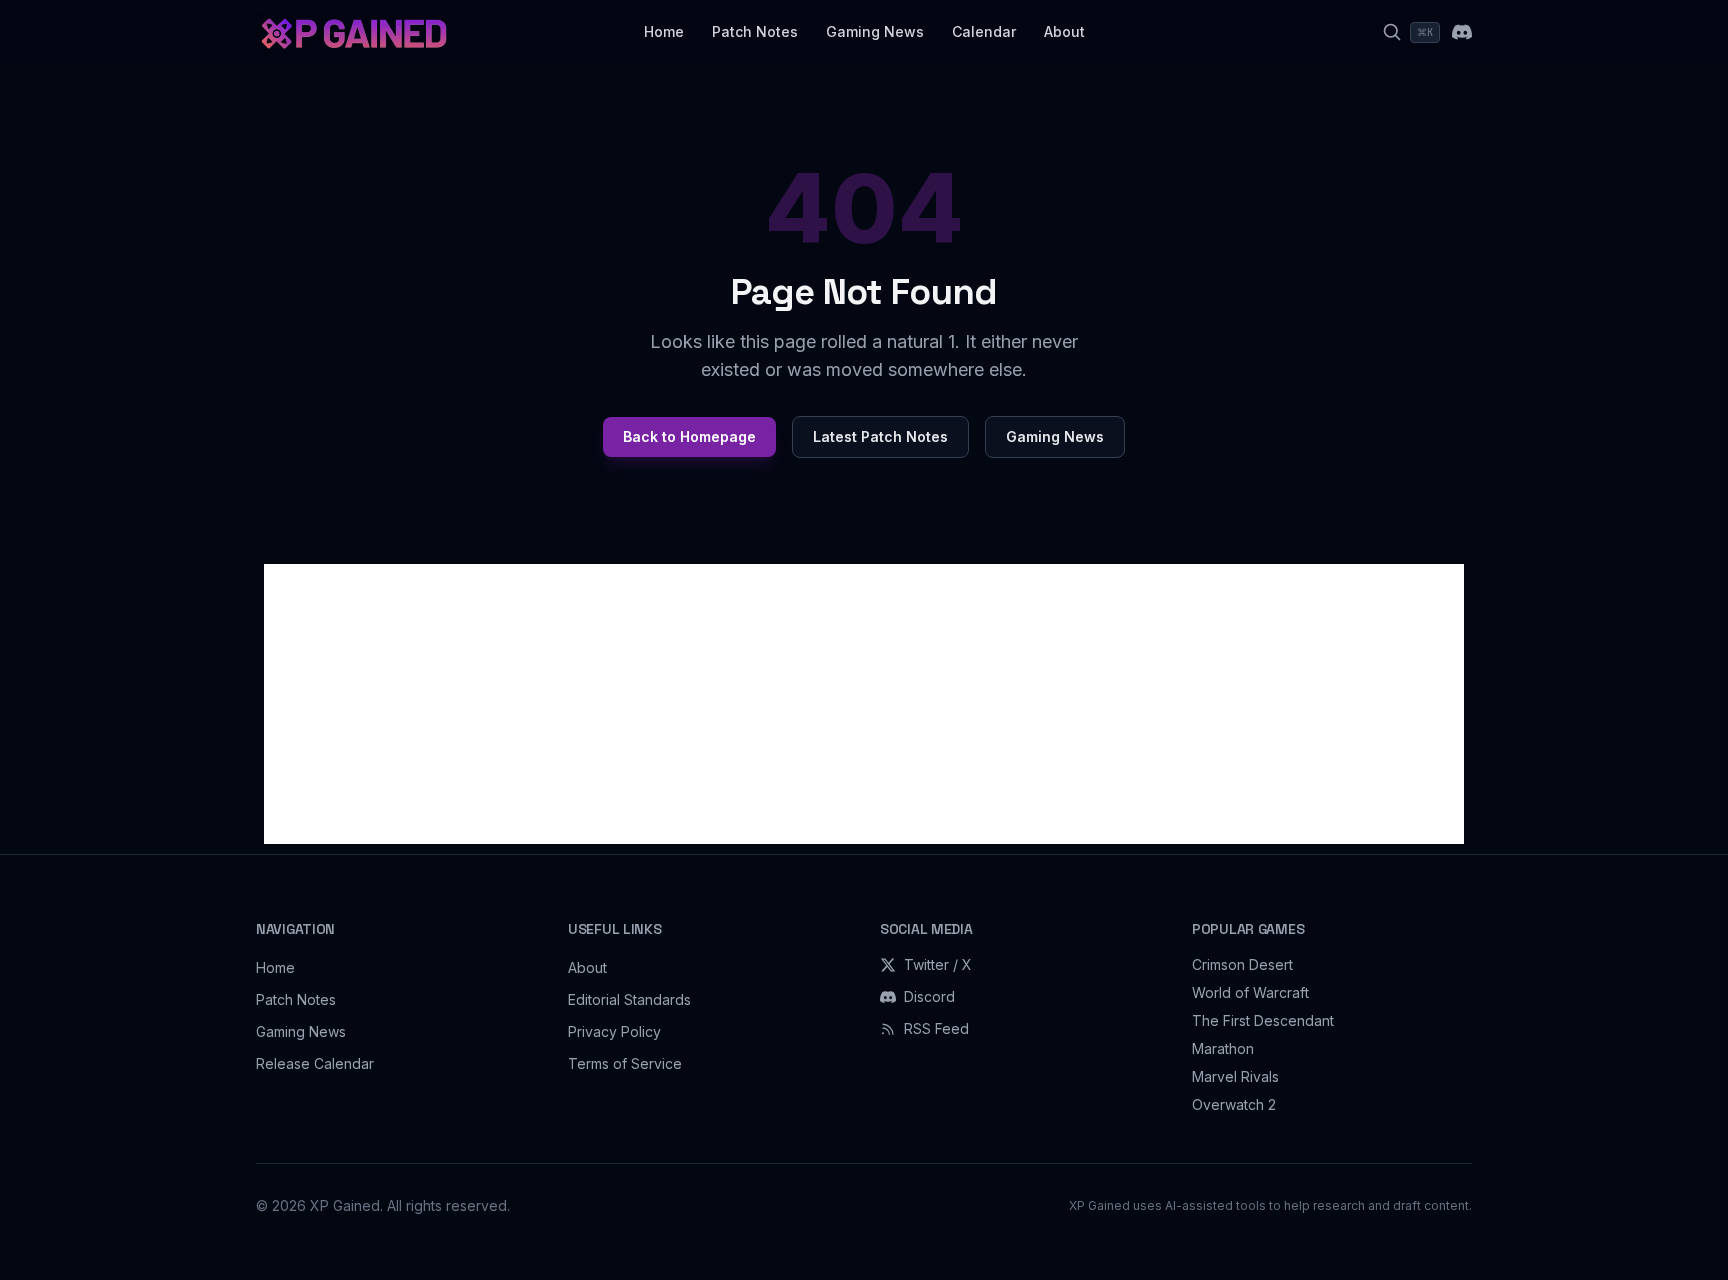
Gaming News (875, 31)
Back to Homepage (689, 436)
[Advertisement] (864, 704)
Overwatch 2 (1234, 1104)
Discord (929, 996)
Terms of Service (625, 1063)
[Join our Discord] (1462, 32)
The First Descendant (1263, 1020)
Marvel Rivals (1235, 1076)
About (1064, 31)
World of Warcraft (1250, 992)
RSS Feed (936, 1028)
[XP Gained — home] (353, 32)
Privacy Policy (614, 1031)
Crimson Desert (1242, 964)
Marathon (1223, 1048)
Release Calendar (315, 1063)
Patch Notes (755, 31)
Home (664, 31)
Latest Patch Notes (880, 436)
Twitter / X (938, 964)
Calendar (984, 31)
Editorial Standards (629, 999)
